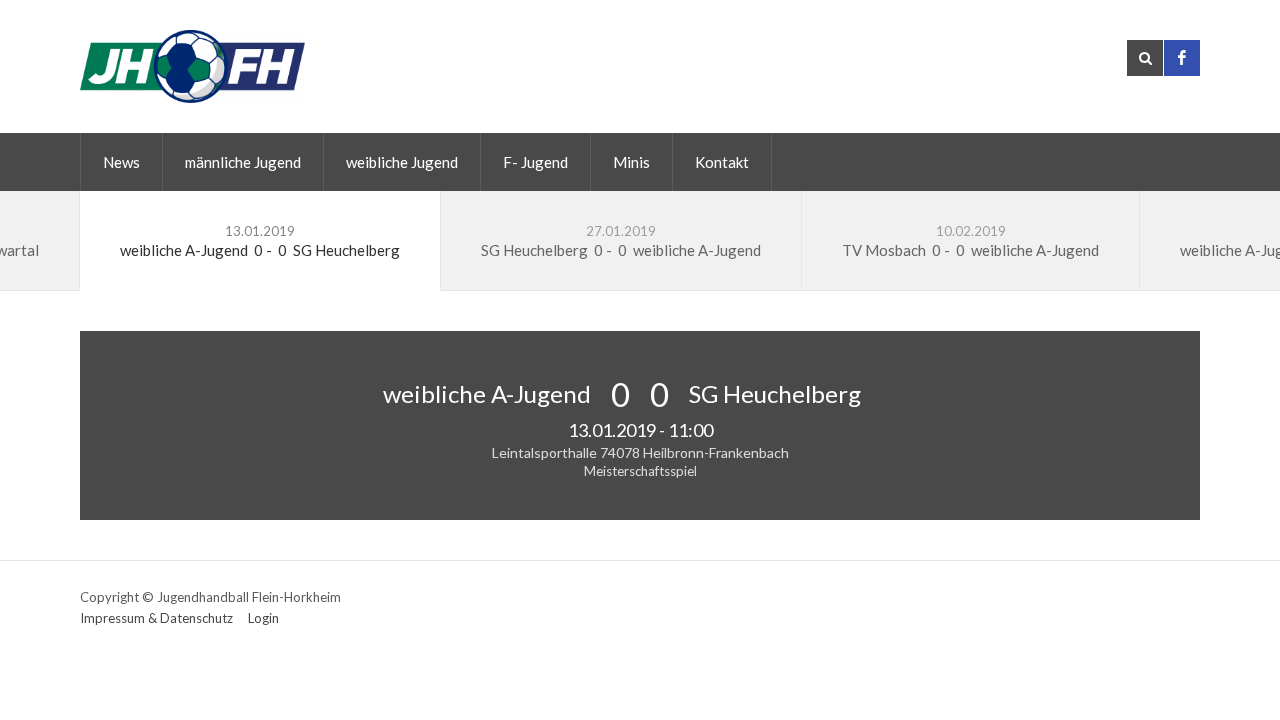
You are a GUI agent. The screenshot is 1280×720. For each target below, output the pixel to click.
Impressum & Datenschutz (156, 618)
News (121, 162)
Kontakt (722, 162)
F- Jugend (535, 162)
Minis (631, 162)
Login (263, 618)
